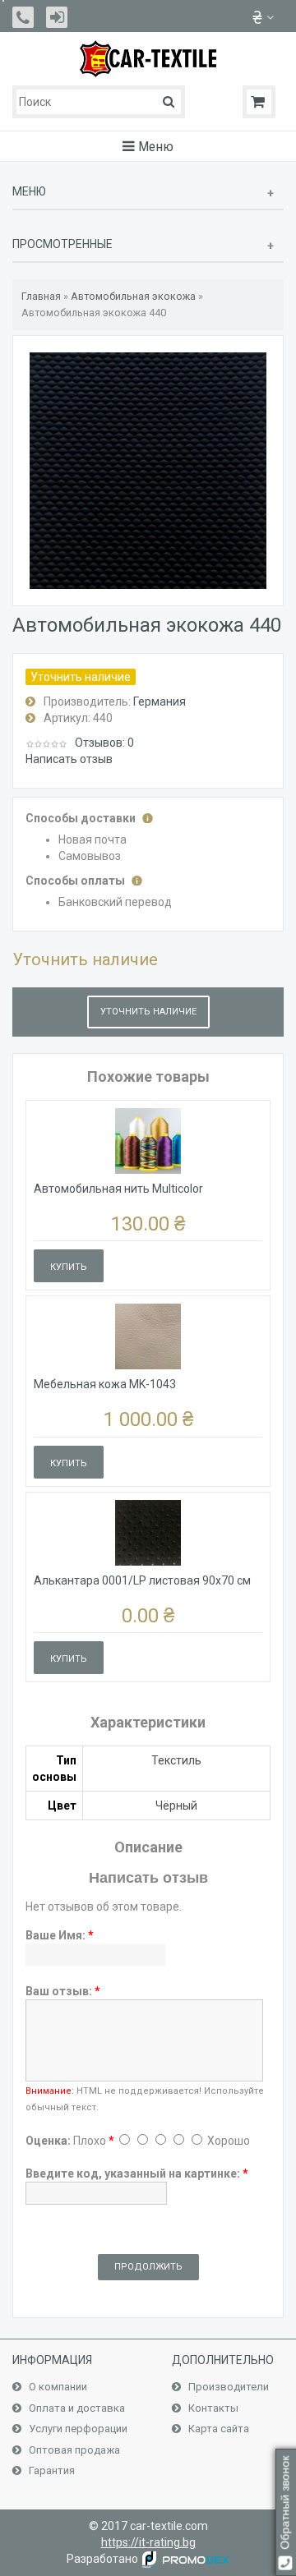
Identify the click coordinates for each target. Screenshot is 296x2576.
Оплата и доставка (76, 2408)
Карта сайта (217, 2429)
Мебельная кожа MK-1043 (105, 1384)
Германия (160, 701)
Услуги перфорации (77, 2429)
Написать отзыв (69, 759)
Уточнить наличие (148, 1012)
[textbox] (99, 102)
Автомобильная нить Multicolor (118, 1189)
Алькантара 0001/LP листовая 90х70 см (142, 1580)
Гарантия (51, 2470)
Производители (227, 2387)
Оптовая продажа (73, 2450)
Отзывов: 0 (104, 743)
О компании (57, 2387)
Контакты (212, 2408)
